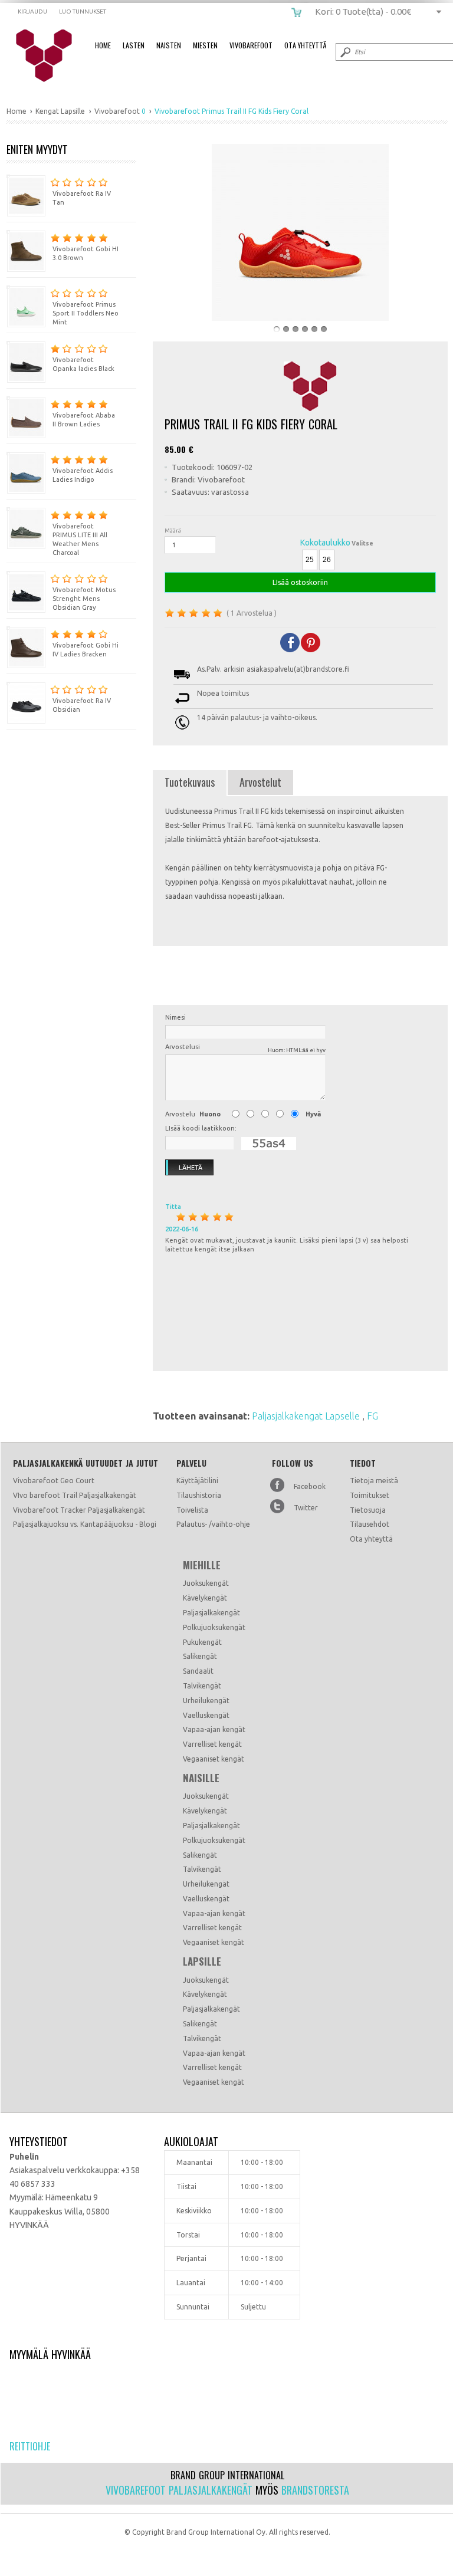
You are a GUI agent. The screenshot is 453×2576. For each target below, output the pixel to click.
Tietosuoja (368, 1510)
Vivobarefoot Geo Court (54, 1481)
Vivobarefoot (251, 45)
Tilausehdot (370, 1524)
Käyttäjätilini (197, 1481)
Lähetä (191, 1168)
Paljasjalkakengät (211, 1613)
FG (372, 1416)
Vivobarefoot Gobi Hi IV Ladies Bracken (86, 650)
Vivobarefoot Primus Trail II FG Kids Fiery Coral (52, 56)
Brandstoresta (315, 2490)
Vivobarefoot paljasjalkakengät (179, 2490)
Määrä (173, 530)
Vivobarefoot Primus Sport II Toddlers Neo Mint (86, 313)
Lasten (134, 45)
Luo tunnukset (83, 11)
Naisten (169, 45)
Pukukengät (202, 1642)
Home (103, 45)
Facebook (310, 1486)
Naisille (201, 1778)
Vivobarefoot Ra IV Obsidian (82, 705)
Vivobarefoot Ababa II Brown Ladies (84, 420)
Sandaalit (198, 1671)
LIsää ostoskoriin (300, 582)
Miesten (205, 45)
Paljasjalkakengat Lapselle (307, 1416)
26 (327, 560)
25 (310, 560)
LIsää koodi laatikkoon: (201, 1128)
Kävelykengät (205, 1598)
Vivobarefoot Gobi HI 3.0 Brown (86, 253)
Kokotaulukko (325, 543)
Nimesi (175, 1017)
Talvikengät (202, 1686)
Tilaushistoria (199, 1495)
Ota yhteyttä (371, 1539)
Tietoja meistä (374, 1481)
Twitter (306, 1508)
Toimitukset (370, 1495)
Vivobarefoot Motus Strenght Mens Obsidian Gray (84, 599)
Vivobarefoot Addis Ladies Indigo (83, 475)
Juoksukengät (206, 1583)
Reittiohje (30, 2446)
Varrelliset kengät (212, 1744)
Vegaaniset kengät (214, 1759)
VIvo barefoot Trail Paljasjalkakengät (75, 1495)
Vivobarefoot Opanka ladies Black (83, 364)
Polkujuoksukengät (214, 1627)
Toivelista (192, 1510)
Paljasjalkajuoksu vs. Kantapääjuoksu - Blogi (85, 1524)
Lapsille (202, 1961)
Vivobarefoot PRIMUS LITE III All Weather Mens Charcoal (80, 539)
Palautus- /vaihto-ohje (213, 1524)
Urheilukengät (206, 1701)
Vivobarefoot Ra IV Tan (82, 198)
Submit (344, 52)
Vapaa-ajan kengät (214, 1729)
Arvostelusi (245, 1048)
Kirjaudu (32, 11)
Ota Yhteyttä (305, 45)
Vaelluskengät (206, 1715)
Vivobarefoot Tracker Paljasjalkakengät (79, 1510)
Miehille (202, 1565)
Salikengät (200, 1656)
